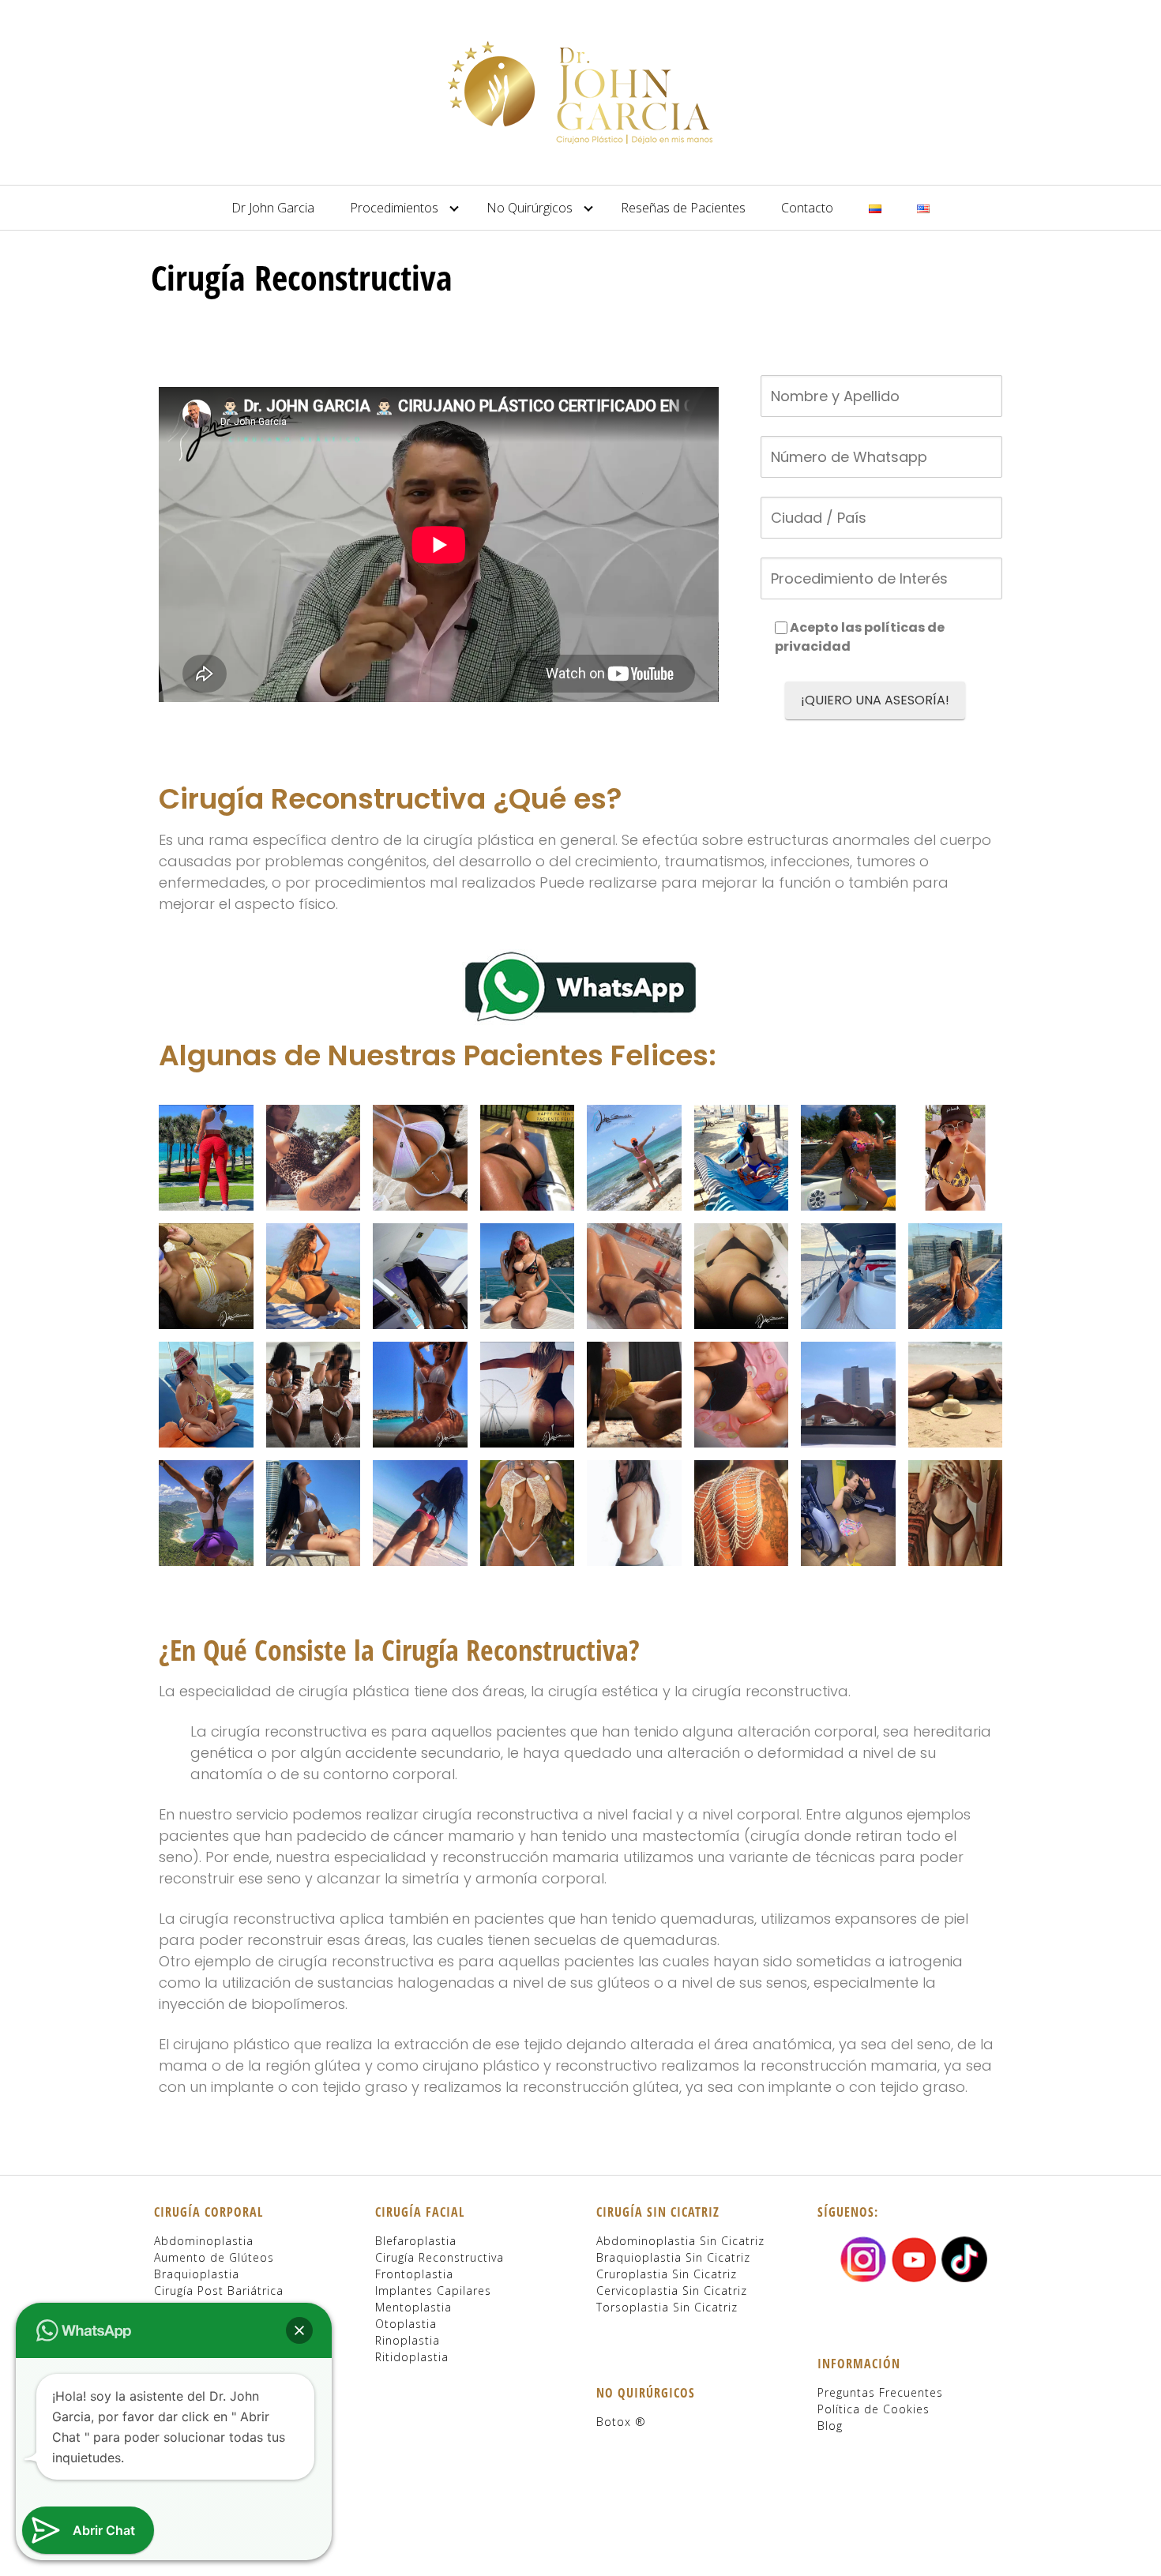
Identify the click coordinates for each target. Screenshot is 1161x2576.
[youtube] (914, 2257)
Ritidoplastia (412, 2357)
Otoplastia (406, 2324)
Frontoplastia (414, 2274)
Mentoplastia (413, 2307)
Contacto (807, 208)
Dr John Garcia (273, 208)
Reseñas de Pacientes (683, 208)
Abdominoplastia (204, 2241)
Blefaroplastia (416, 2241)
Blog (830, 2426)
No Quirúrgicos (530, 208)
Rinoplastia (408, 2340)
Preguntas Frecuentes (880, 2392)
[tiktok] (964, 2257)
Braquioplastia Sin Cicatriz (673, 2257)
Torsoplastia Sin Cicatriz (667, 2307)
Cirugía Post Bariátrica (219, 2291)
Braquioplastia (197, 2274)
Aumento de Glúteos (214, 2257)
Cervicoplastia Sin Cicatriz (672, 2291)
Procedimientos (394, 208)
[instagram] (863, 2257)
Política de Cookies (874, 2409)
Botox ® (621, 2422)
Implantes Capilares (433, 2291)
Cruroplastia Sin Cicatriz (667, 2274)
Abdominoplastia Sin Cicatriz (680, 2241)
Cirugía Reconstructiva (440, 2257)
